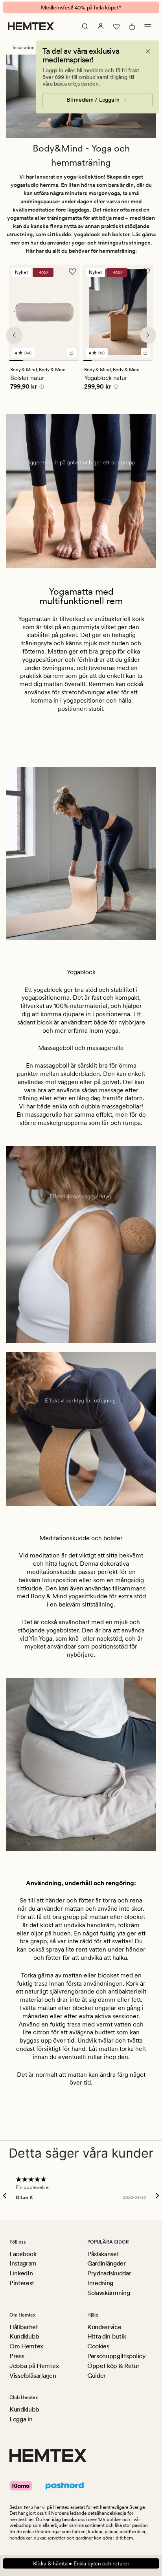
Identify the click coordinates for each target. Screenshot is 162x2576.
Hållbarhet (24, 2327)
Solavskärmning (109, 2293)
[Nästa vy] (148, 335)
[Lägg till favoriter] (72, 272)
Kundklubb (24, 2336)
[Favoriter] (116, 26)
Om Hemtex (26, 2346)
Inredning (100, 2283)
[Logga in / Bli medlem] (101, 26)
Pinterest (22, 2283)
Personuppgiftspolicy (117, 2356)
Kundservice (104, 2327)
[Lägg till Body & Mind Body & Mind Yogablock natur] (145, 352)
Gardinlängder (107, 2263)
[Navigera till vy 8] (149, 360)
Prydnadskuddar (109, 2273)
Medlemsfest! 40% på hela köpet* (81, 7)
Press (17, 2356)
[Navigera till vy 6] (132, 360)
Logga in (21, 2419)
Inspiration (24, 47)
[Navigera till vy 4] (58, 360)
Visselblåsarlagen (33, 2376)
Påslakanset (103, 2254)
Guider (97, 2376)
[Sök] (85, 26)
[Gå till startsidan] (31, 26)
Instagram (23, 2263)
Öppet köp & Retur (113, 2366)
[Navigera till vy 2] (30, 360)
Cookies (98, 2346)
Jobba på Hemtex (34, 2366)
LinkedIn (21, 2273)
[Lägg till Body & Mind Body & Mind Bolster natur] (72, 352)
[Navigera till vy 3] (44, 360)
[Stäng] (148, 51)
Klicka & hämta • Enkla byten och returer (81, 2563)
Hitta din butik (107, 2336)
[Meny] (148, 26)
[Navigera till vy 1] (16, 360)
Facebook (23, 2254)
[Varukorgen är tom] (132, 26)
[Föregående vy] (14, 335)
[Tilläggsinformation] (40, 387)
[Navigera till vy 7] (140, 360)
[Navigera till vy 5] (72, 360)
